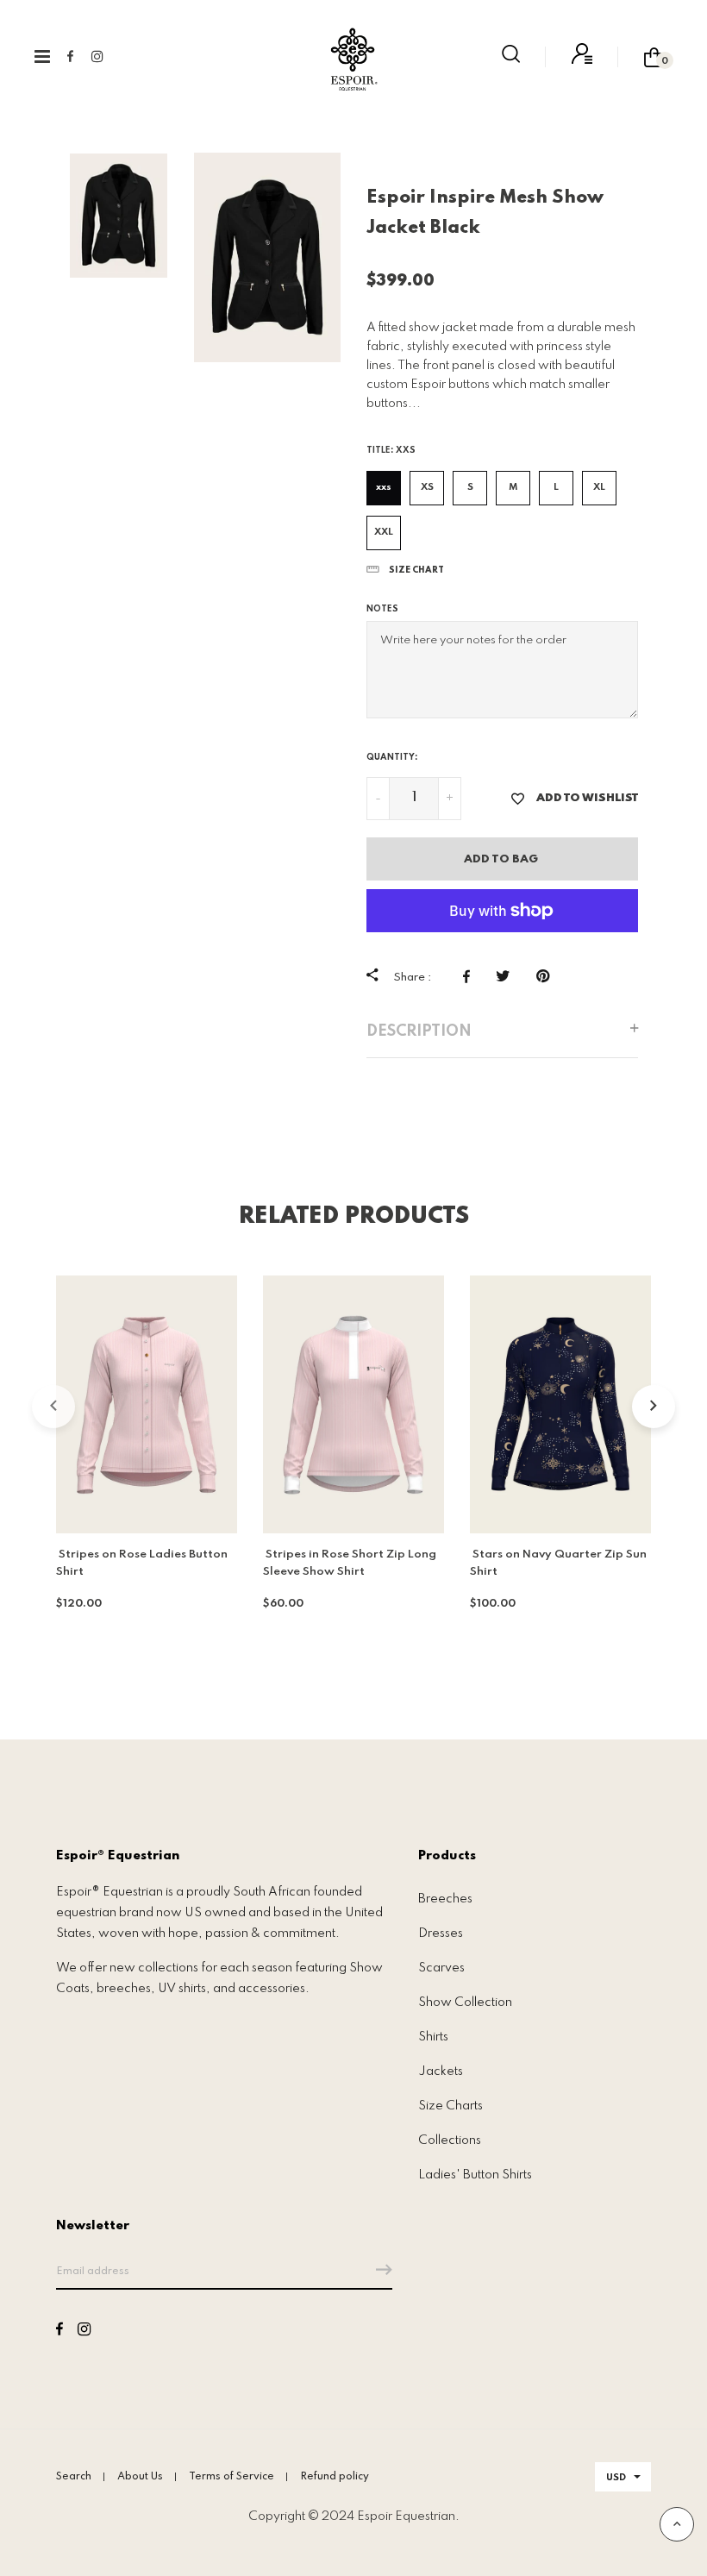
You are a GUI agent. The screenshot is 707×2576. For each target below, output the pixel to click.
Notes (382, 609)
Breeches (445, 1899)
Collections (450, 2140)
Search (74, 2477)
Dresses (441, 1934)
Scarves (441, 1968)
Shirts (433, 2037)
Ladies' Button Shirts (475, 2175)
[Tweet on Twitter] (507, 976)
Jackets (441, 2071)
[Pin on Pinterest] (547, 976)
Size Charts (450, 2106)
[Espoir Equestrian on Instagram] (97, 57)
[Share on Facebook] (471, 976)
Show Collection (465, 2003)
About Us (140, 2477)
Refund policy (335, 2477)
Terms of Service (231, 2477)
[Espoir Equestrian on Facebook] (70, 57)
